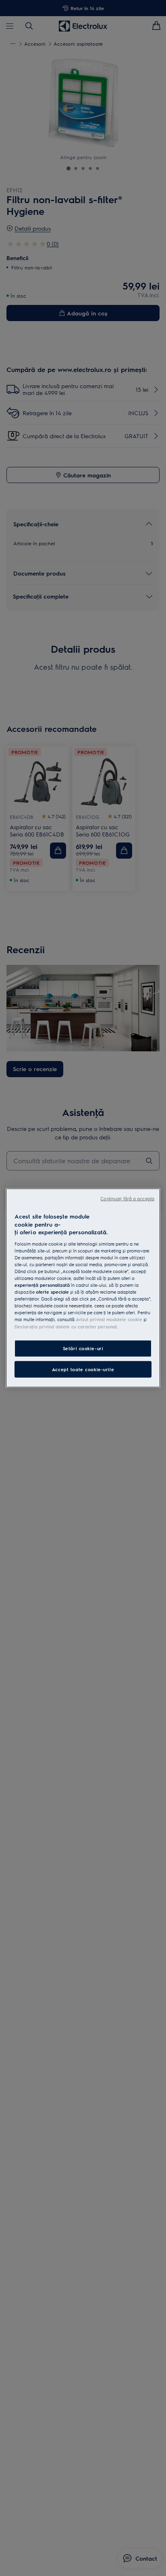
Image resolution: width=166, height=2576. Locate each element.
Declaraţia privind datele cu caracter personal (66, 1326)
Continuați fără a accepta (127, 1199)
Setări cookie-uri (83, 1348)
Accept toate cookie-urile (83, 1369)
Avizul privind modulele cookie (109, 1319)
